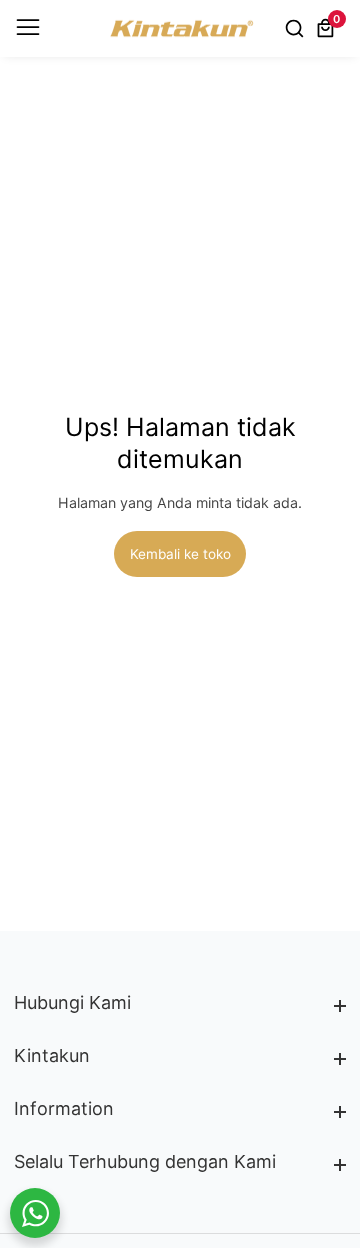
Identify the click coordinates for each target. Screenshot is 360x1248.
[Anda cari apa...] (297, 28)
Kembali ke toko (180, 554)
